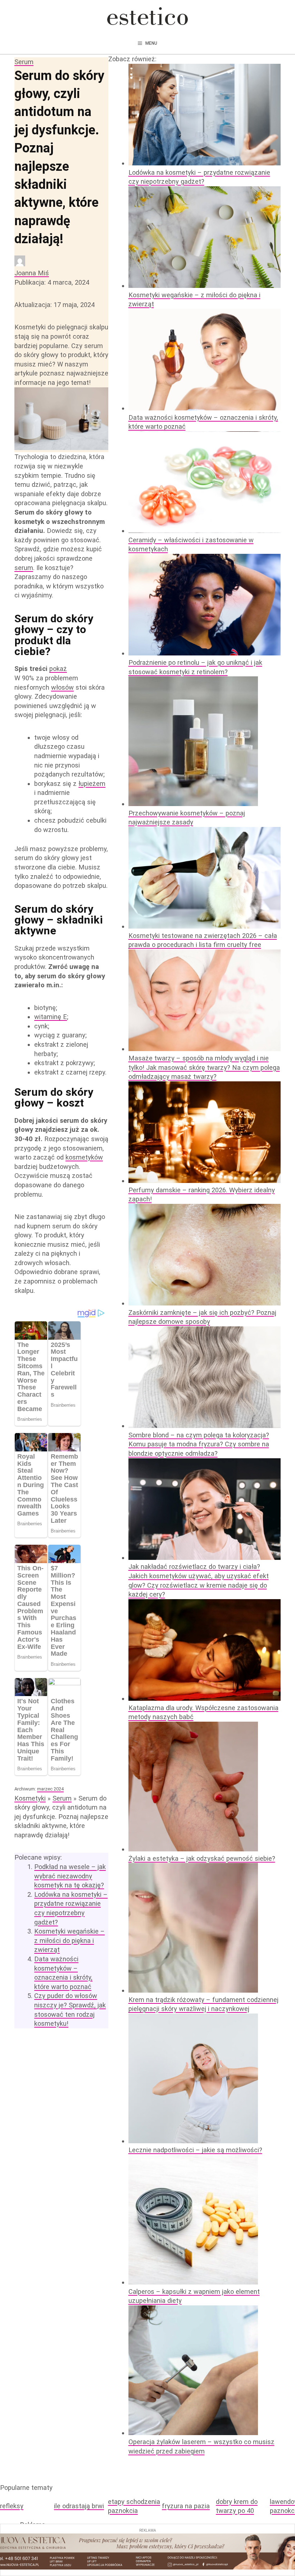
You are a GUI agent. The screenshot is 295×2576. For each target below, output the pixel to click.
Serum (24, 62)
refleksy (12, 2506)
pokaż (58, 669)
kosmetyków (84, 1157)
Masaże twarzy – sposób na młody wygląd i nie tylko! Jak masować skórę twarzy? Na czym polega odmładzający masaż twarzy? (204, 1067)
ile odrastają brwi (79, 2506)
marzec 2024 (50, 1789)
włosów (62, 687)
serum (24, 568)
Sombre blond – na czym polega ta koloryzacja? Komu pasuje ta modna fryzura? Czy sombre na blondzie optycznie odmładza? (199, 1444)
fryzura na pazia (186, 2506)
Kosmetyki (30, 1798)
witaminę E (51, 1017)
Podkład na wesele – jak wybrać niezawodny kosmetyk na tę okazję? (70, 1876)
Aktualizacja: (55, 305)
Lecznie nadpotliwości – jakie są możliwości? (195, 2150)
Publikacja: (52, 282)
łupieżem (92, 784)
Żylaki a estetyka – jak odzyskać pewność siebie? (202, 1858)
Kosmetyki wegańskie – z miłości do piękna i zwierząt (69, 1940)
